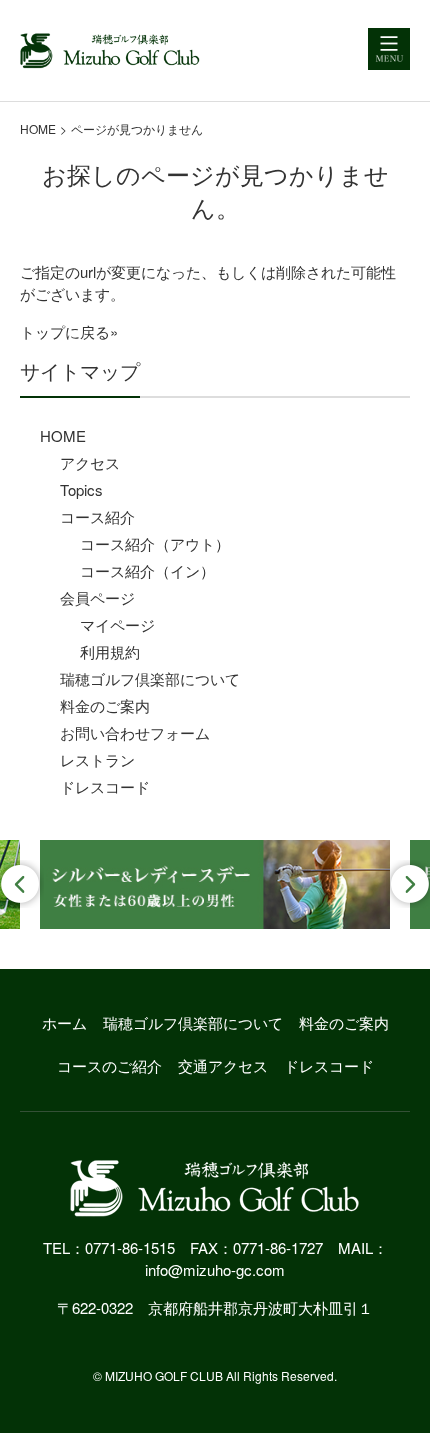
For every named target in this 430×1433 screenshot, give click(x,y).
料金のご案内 (105, 705)
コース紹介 (97, 516)
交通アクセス (223, 1065)
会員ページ (97, 597)
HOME (38, 128)
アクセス (90, 462)
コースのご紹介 (109, 1065)
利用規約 (110, 651)
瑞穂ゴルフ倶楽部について (150, 678)
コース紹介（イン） (147, 570)
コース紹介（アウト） (155, 543)
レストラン (97, 759)
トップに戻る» (69, 331)
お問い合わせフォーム (135, 732)
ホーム (64, 1022)
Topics (81, 489)
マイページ (117, 624)
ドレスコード (105, 786)
